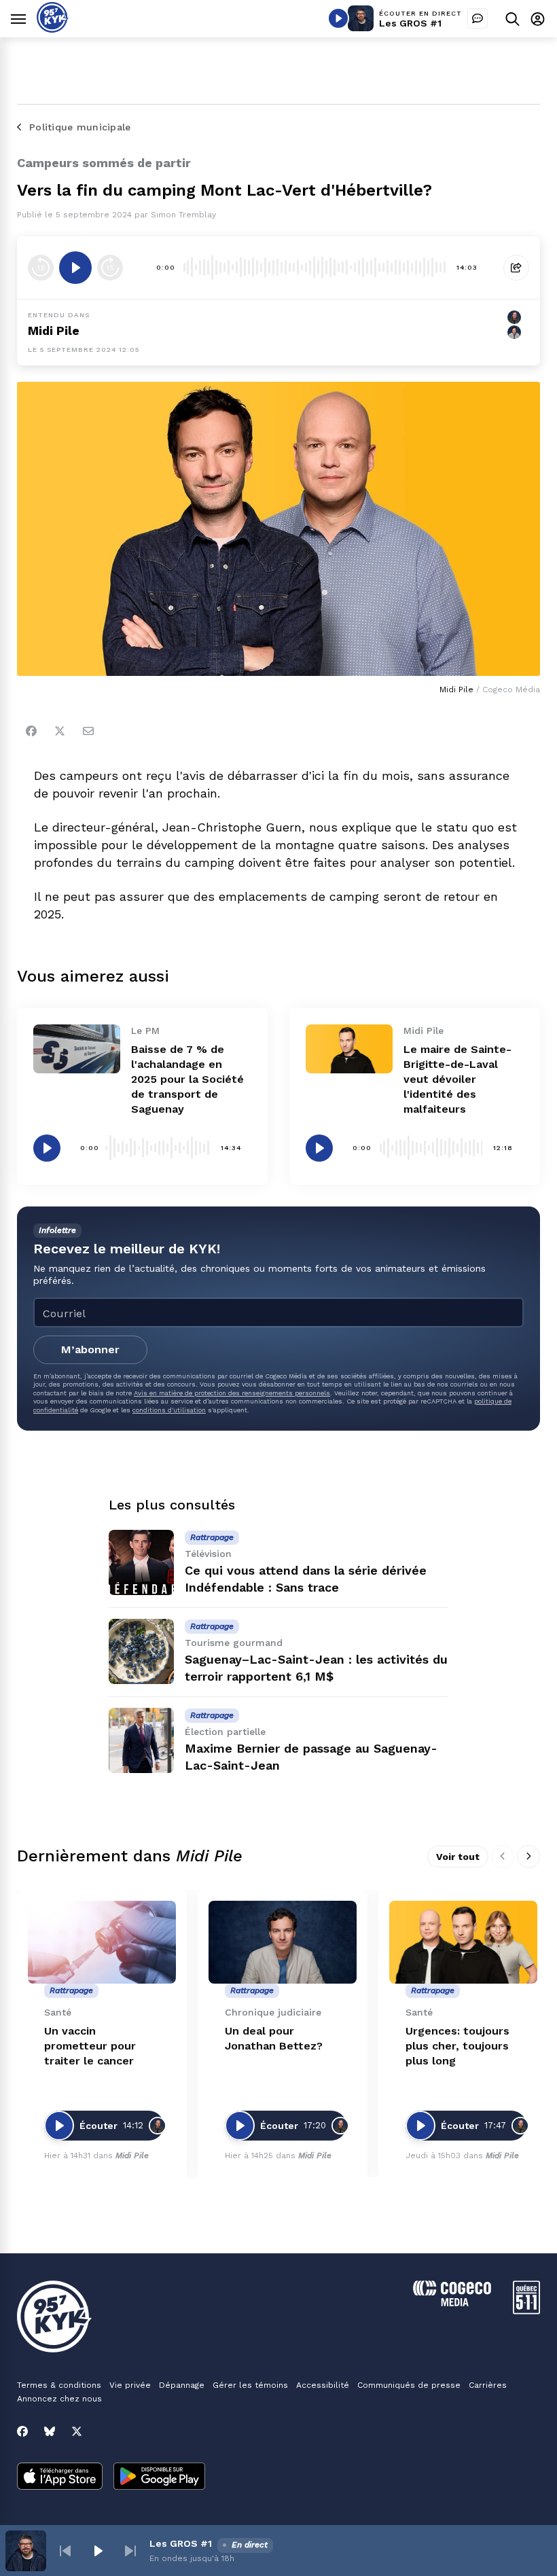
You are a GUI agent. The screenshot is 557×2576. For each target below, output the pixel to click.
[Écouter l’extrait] (75, 268)
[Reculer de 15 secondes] (41, 268)
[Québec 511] (526, 2311)
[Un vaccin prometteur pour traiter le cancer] (102, 1943)
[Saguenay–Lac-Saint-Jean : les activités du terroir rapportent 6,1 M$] (141, 1651)
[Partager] (516, 268)
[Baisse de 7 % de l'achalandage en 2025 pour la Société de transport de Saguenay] (77, 1049)
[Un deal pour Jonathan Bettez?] (283, 1943)
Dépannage (182, 2385)
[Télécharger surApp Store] (60, 2477)
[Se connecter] (538, 19)
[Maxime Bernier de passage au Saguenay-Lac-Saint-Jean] (141, 1740)
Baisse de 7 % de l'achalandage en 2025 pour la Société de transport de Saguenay (187, 1079)
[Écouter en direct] (338, 18)
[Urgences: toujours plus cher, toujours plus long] (463, 1943)
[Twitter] (60, 731)
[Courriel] (88, 731)
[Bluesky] (50, 2431)
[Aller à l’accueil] (53, 29)
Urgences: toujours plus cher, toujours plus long (457, 2046)
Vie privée (130, 2385)
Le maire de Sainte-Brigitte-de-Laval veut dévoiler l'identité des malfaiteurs (457, 1079)
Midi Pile (54, 330)
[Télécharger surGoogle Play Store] (159, 2477)
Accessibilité (323, 2385)
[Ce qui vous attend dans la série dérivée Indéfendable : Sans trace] (141, 1562)
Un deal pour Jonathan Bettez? (274, 2038)
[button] (65, 2551)
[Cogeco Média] (452, 2303)
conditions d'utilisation (169, 1410)
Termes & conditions (59, 2385)
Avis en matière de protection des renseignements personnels (232, 1393)
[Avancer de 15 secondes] (110, 268)
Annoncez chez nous (59, 2399)
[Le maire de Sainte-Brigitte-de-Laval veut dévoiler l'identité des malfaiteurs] (349, 1049)
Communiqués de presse (409, 2385)
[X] (77, 2431)
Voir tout (458, 1857)
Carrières (488, 2385)
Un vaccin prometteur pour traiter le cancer (90, 2046)
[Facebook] (31, 731)
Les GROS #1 (410, 23)
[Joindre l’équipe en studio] (478, 18)
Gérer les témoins (250, 2385)
